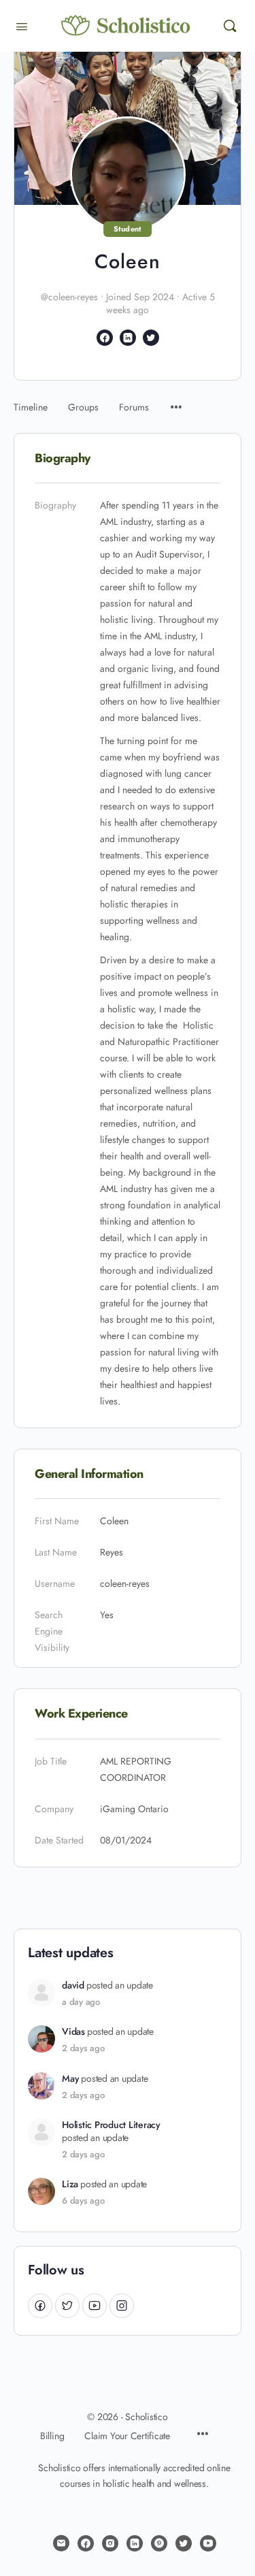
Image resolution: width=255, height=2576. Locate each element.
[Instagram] (122, 2305)
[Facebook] (40, 2305)
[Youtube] (95, 2305)
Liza (70, 2184)
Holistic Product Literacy (111, 2125)
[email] (61, 2543)
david (73, 1985)
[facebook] (86, 2543)
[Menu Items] (176, 401)
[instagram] (110, 2543)
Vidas (73, 2032)
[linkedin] (135, 2543)
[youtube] (208, 2543)
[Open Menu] (22, 25)
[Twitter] (67, 2305)
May (70, 2079)
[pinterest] (159, 2543)
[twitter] (184, 2543)
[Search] (230, 26)
